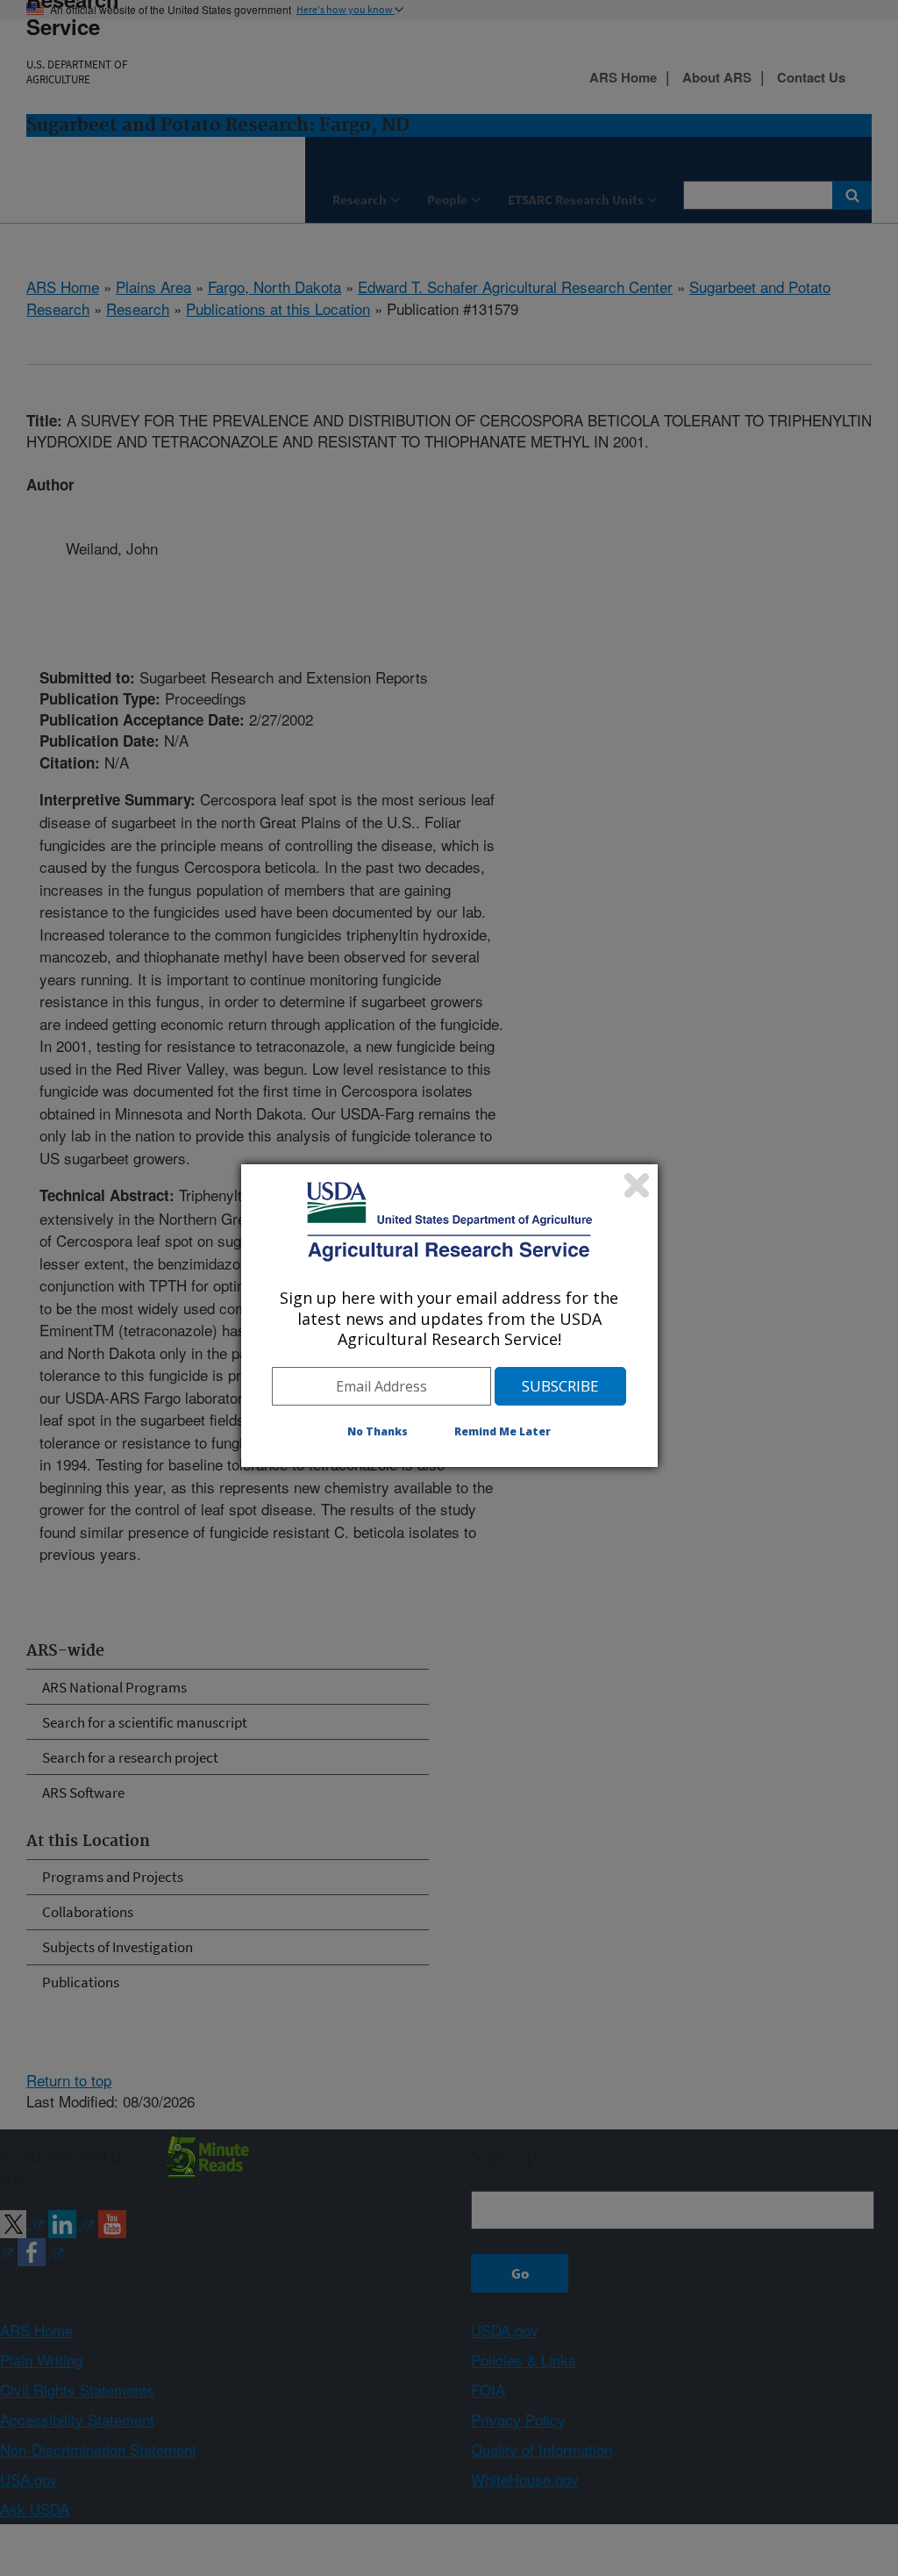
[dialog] (449, 1315)
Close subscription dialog (637, 1185)
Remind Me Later (502, 1431)
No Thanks (378, 1431)
